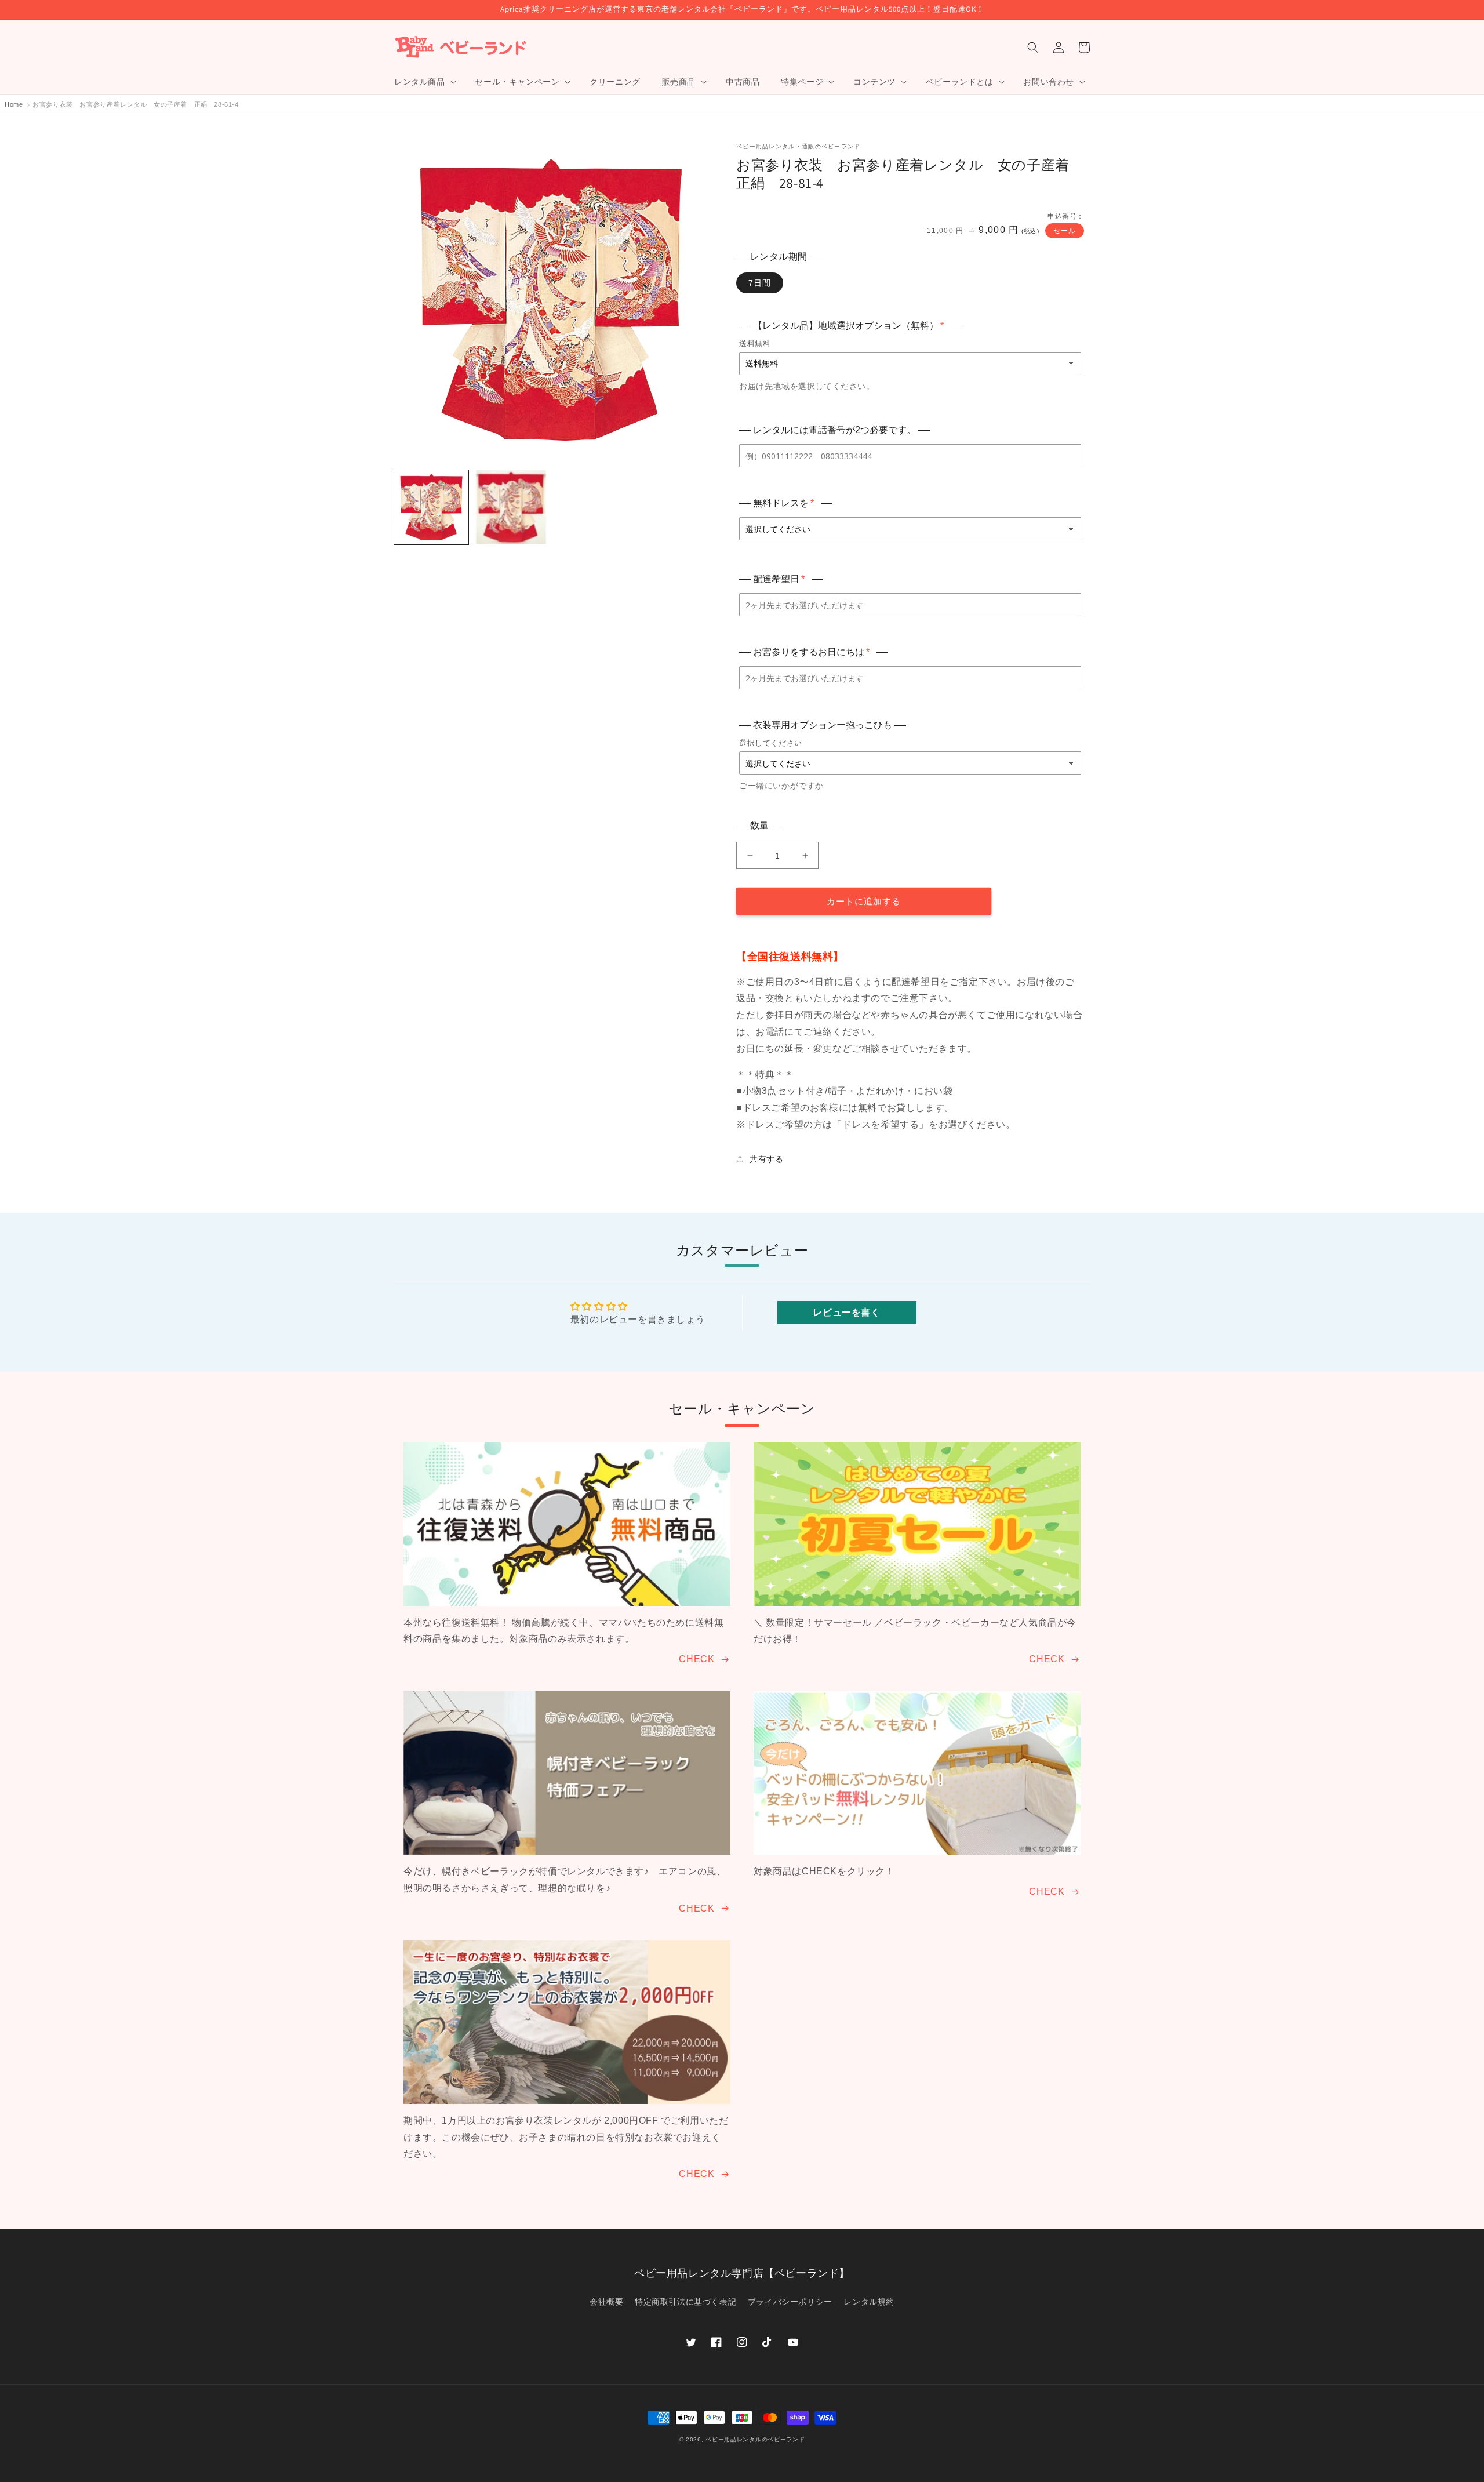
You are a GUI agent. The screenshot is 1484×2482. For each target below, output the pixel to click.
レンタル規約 (869, 2302)
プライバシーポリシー (790, 2302)
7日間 (760, 283)
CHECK (696, 1659)
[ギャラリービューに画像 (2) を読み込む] (511, 507)
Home (14, 104)
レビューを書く (846, 1312)
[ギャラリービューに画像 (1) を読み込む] (431, 507)
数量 (760, 825)
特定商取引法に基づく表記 (685, 2302)
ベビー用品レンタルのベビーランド (755, 2439)
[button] (424, 82)
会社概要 (606, 2302)
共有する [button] (766, 1159)
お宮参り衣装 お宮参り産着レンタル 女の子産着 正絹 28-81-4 (135, 104)
